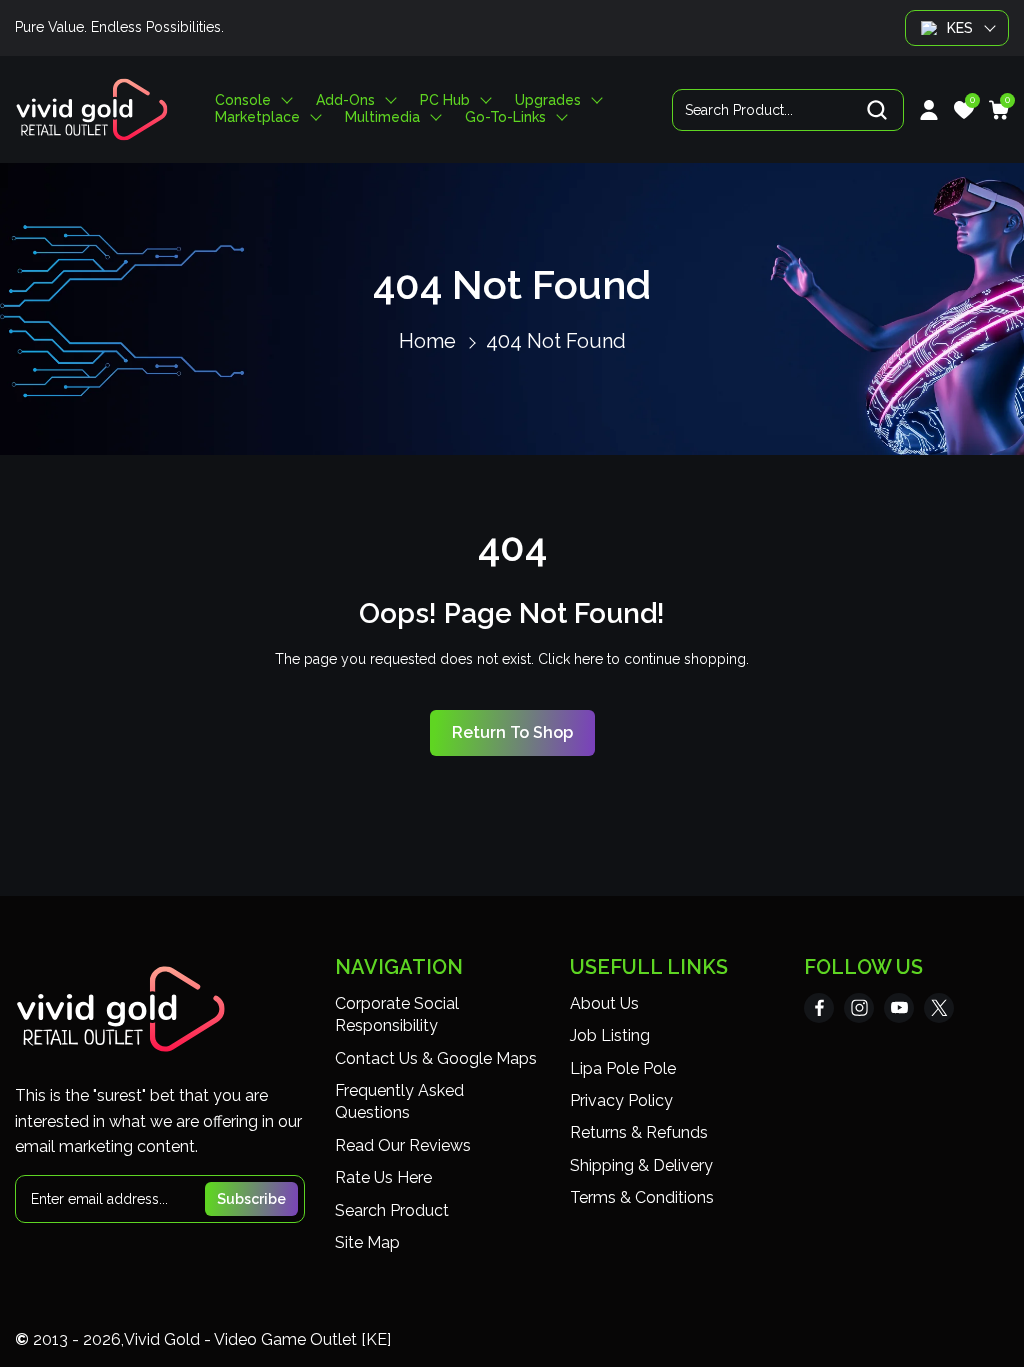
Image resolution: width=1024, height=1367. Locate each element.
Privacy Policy (621, 1100)
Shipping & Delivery (641, 1165)
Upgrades (548, 100)
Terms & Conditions (642, 1197)
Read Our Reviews (403, 1145)
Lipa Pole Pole (623, 1068)
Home (427, 341)
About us (604, 1003)
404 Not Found (556, 341)
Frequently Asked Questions (399, 1101)
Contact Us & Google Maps (436, 1058)
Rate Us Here (383, 1177)
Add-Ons (345, 100)
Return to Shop (512, 732)
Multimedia (382, 117)
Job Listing (610, 1035)
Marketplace (257, 117)
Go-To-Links (505, 117)
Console (243, 100)
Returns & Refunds (639, 1132)
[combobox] (788, 110)
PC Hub (445, 100)
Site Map (367, 1242)
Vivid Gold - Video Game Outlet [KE (255, 1339)
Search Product (392, 1210)
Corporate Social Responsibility (397, 1014)
